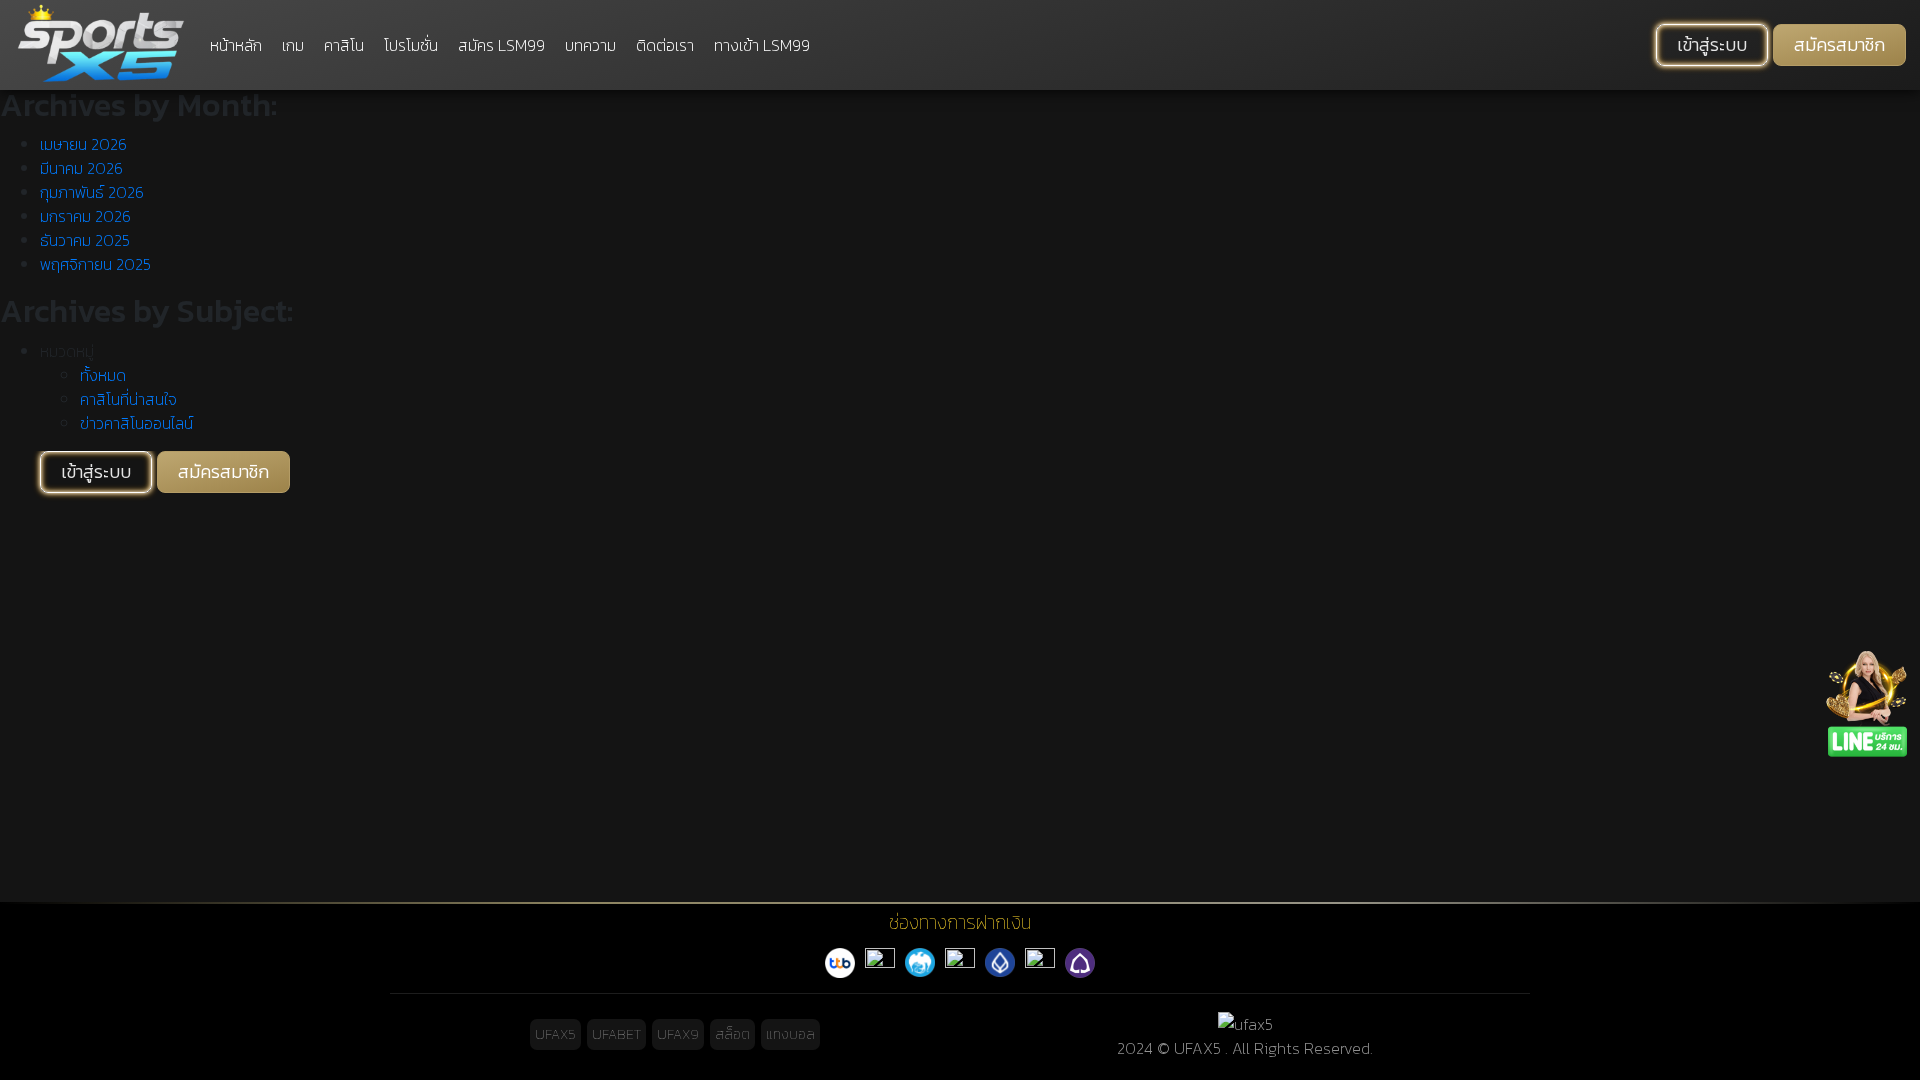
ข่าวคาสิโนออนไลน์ (136, 423)
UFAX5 (555, 1034)
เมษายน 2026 (83, 144)
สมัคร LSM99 (501, 45)
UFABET (616, 1034)
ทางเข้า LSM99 (762, 45)
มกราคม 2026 (85, 216)
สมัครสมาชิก (1839, 45)
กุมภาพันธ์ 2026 (92, 192)
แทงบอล (790, 1034)
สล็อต (732, 1034)
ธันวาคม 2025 (85, 240)
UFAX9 (678, 1034)
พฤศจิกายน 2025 (95, 264)
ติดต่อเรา (665, 45)
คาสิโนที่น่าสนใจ (128, 399)
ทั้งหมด (103, 375)
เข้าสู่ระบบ (1712, 45)
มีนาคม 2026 (81, 168)
